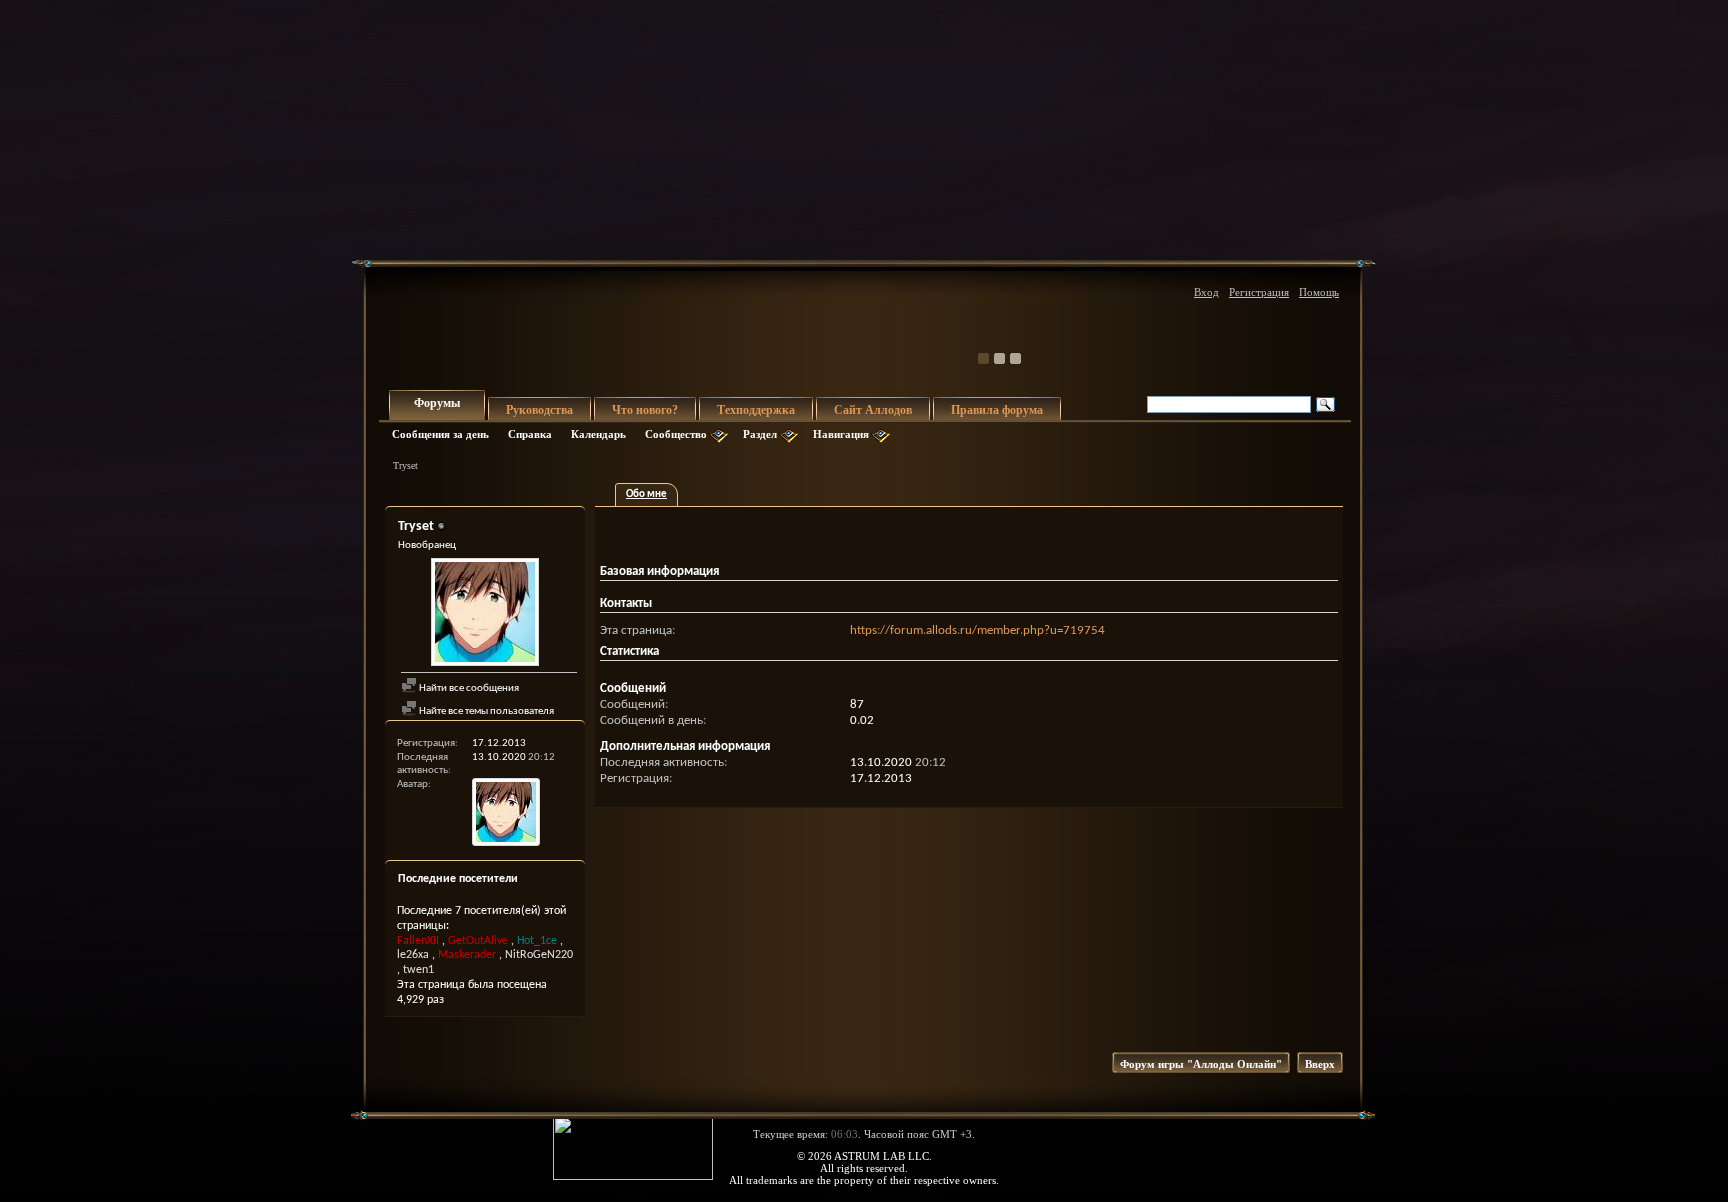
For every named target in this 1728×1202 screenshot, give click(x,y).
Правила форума (997, 410)
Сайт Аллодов (873, 410)
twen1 (418, 970)
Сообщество (676, 434)
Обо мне (646, 494)
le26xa (413, 955)
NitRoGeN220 (539, 955)
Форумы (437, 403)
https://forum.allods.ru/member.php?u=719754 (977, 630)
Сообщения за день (440, 434)
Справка (530, 434)
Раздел (760, 434)
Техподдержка (756, 410)
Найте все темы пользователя (485, 711)
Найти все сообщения (468, 688)
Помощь (1319, 292)
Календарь (598, 434)
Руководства (539, 410)
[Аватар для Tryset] (485, 614)
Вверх (1320, 1064)
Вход (1206, 292)
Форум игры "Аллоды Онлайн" (1201, 1064)
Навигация (841, 434)
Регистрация (1259, 292)
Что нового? (645, 410)
